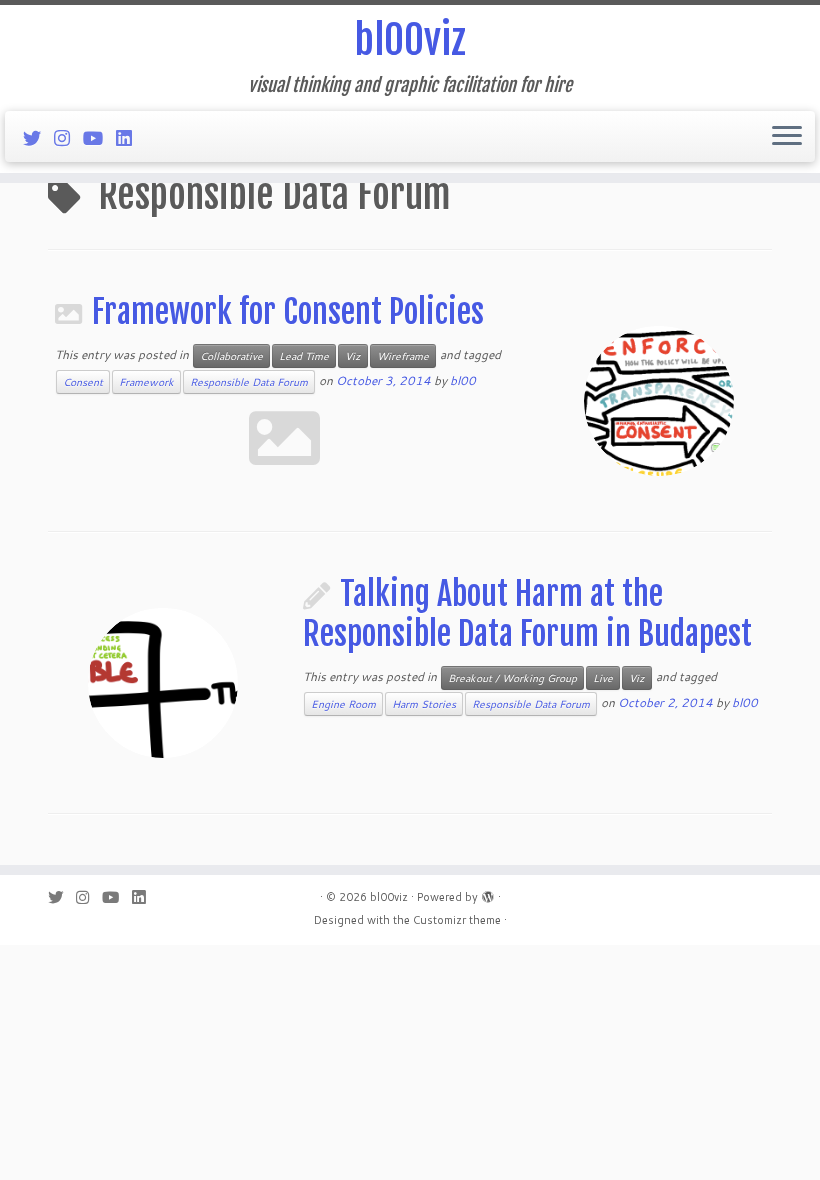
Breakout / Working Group (512, 678)
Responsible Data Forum (249, 382)
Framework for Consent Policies (288, 312)
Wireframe (403, 356)
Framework (146, 382)
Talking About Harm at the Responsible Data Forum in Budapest (527, 614)
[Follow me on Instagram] (68, 138)
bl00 (463, 380)
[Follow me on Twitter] (38, 138)
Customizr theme (457, 920)
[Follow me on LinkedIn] (130, 138)
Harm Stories (424, 704)
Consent (83, 382)
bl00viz (410, 40)
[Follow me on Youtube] (99, 138)
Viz (353, 356)
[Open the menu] (787, 137)
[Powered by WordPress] (488, 893)
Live (603, 678)
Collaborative (231, 356)
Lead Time (304, 356)
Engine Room (343, 704)
